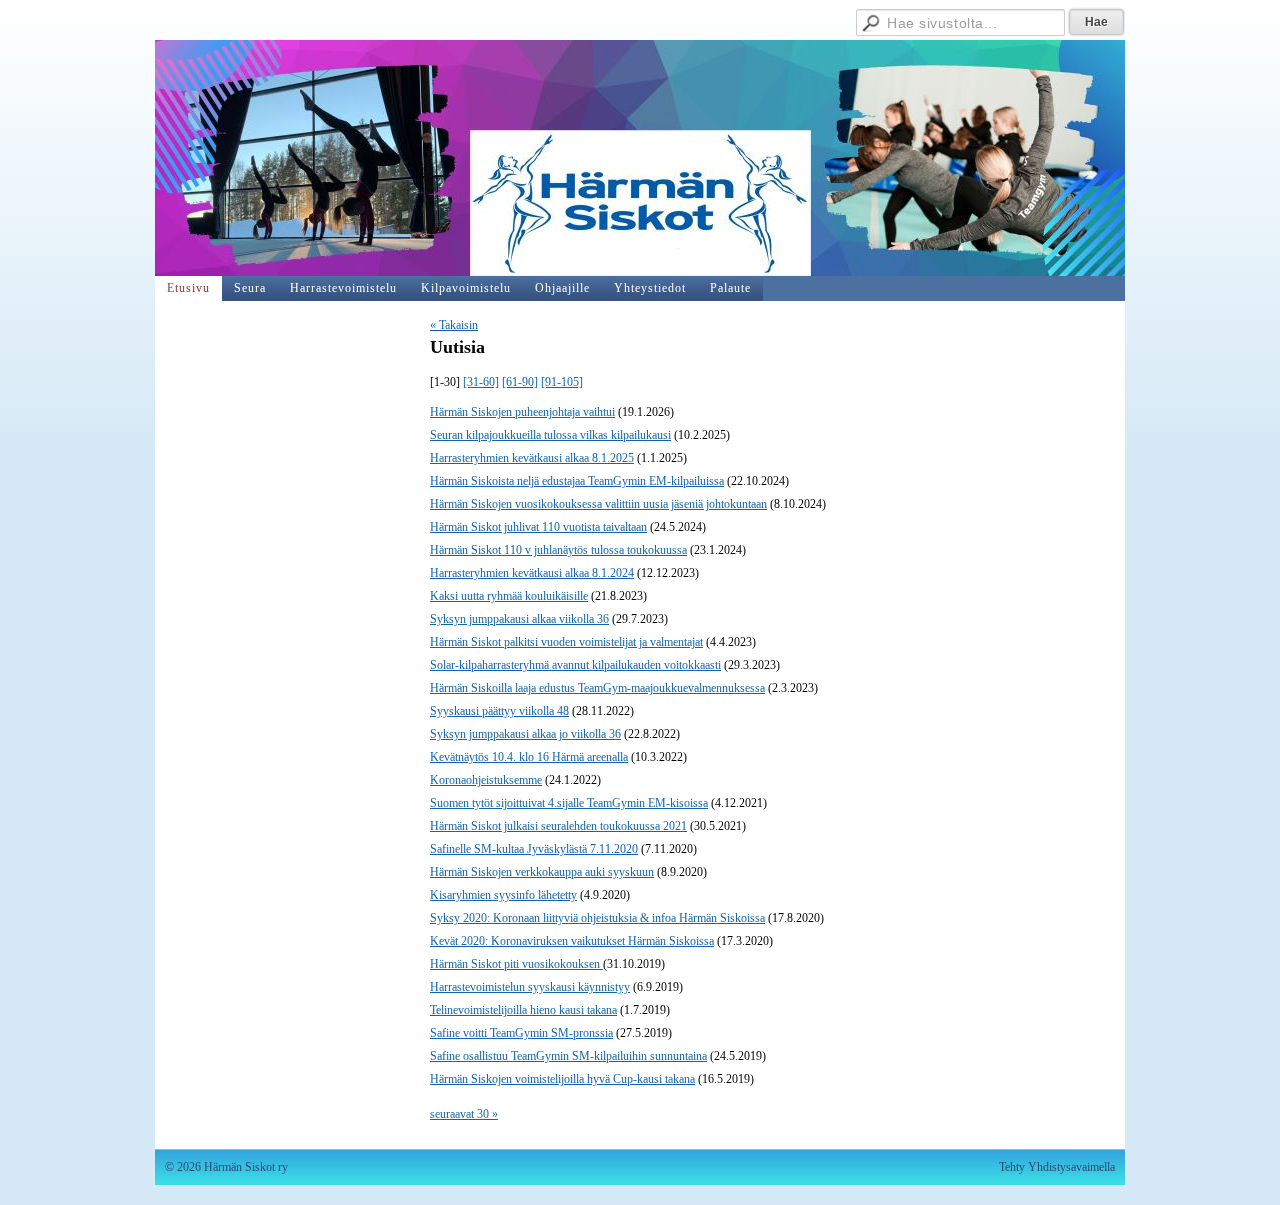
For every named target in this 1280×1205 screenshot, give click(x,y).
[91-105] (562, 382)
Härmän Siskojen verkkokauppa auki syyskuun (542, 872)
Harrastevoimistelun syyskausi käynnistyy (530, 987)
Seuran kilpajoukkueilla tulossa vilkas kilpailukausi (550, 435)
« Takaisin (454, 325)
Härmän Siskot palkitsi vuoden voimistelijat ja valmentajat (566, 642)
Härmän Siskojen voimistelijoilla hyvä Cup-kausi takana (562, 1079)
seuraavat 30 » (464, 1114)
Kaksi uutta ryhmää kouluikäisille (509, 596)
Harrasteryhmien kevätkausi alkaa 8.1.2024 (532, 573)
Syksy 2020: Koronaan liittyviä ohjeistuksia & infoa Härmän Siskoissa (597, 918)
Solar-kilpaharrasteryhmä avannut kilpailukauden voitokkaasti (575, 665)
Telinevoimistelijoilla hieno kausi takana (523, 1010)
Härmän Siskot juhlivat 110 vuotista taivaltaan (538, 527)
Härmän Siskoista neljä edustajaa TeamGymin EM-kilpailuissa (577, 481)
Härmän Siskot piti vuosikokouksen (516, 964)
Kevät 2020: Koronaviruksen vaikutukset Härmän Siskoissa (572, 941)
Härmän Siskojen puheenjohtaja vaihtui (522, 412)
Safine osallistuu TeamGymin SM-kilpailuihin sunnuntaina (568, 1056)
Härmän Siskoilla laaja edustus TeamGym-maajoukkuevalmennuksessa (597, 688)
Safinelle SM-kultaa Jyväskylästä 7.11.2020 (534, 849)
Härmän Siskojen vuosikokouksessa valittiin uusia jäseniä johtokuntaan (598, 504)
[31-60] (481, 382)
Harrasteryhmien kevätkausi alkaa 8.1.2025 (532, 458)
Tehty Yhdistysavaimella (1057, 1167)
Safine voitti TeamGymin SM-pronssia (521, 1033)
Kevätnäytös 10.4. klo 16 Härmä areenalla (529, 757)
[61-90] (520, 382)
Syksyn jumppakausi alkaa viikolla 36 (519, 619)
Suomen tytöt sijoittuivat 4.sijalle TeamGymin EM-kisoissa (569, 803)
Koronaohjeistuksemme (486, 780)
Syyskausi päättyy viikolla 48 (499, 711)
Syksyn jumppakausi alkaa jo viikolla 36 (525, 734)
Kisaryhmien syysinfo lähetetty (503, 895)
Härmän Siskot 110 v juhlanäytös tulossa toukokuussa (558, 550)
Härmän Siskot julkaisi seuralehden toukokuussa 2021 (558, 826)
